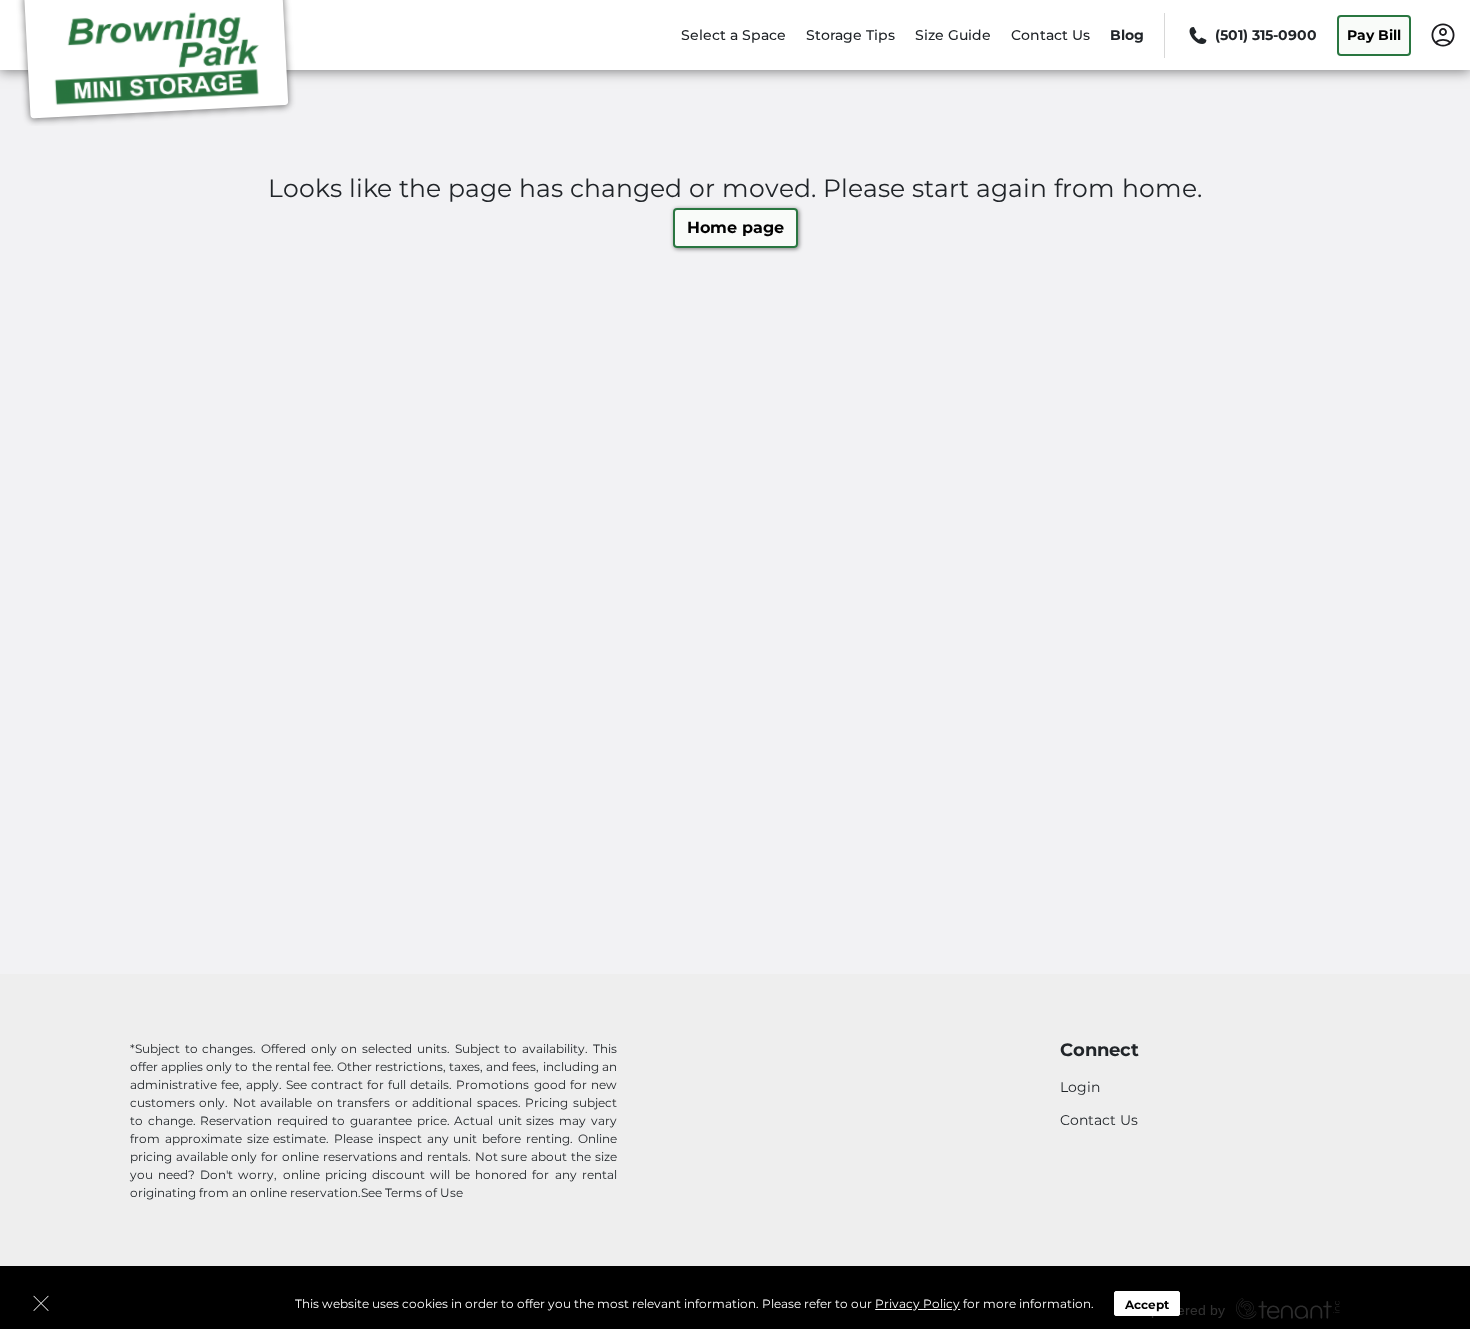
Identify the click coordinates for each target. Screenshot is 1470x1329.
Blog (1127, 35)
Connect (1099, 1050)
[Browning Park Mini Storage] (156, 63)
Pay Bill (1374, 35)
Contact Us (1050, 35)
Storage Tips (850, 35)
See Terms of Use (412, 1192)
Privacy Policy (917, 1303)
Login (1080, 1087)
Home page (735, 227)
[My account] (1443, 34)
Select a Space (733, 35)
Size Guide (953, 35)
